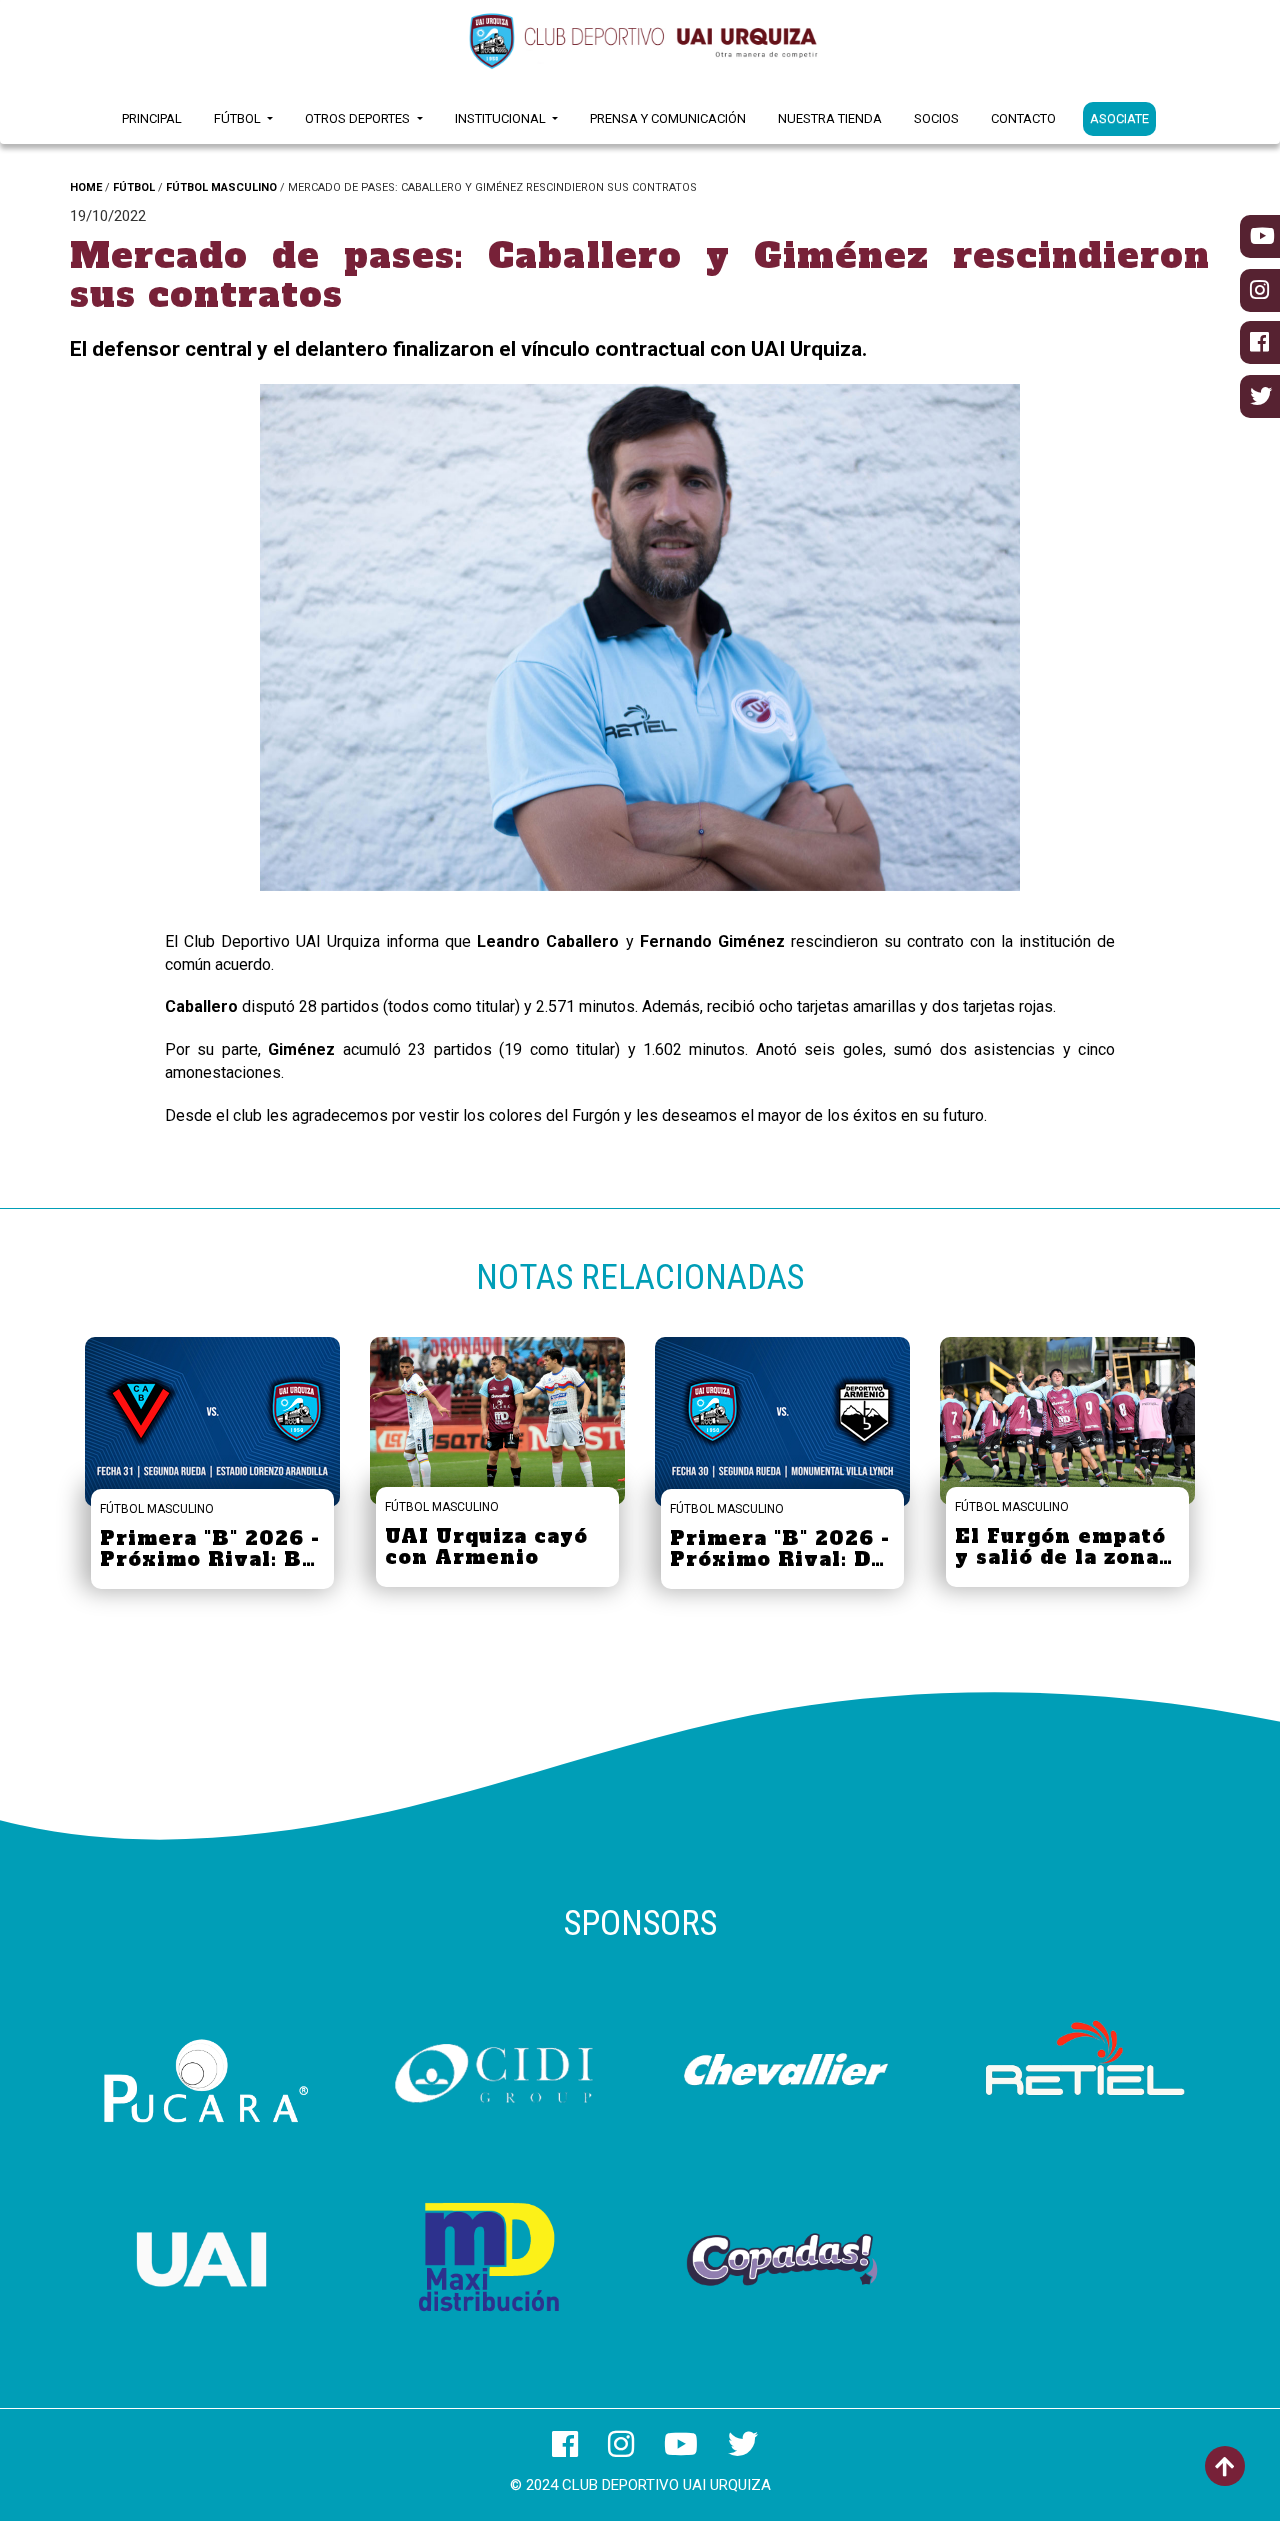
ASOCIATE (1119, 118)
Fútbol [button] (239, 118)
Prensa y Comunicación (668, 118)
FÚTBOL (134, 187)
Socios (936, 118)
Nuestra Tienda (830, 118)
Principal (152, 118)
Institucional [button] (502, 118)
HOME (86, 187)
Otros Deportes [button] (359, 118)
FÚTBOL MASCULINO (221, 187)
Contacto (1023, 118)
